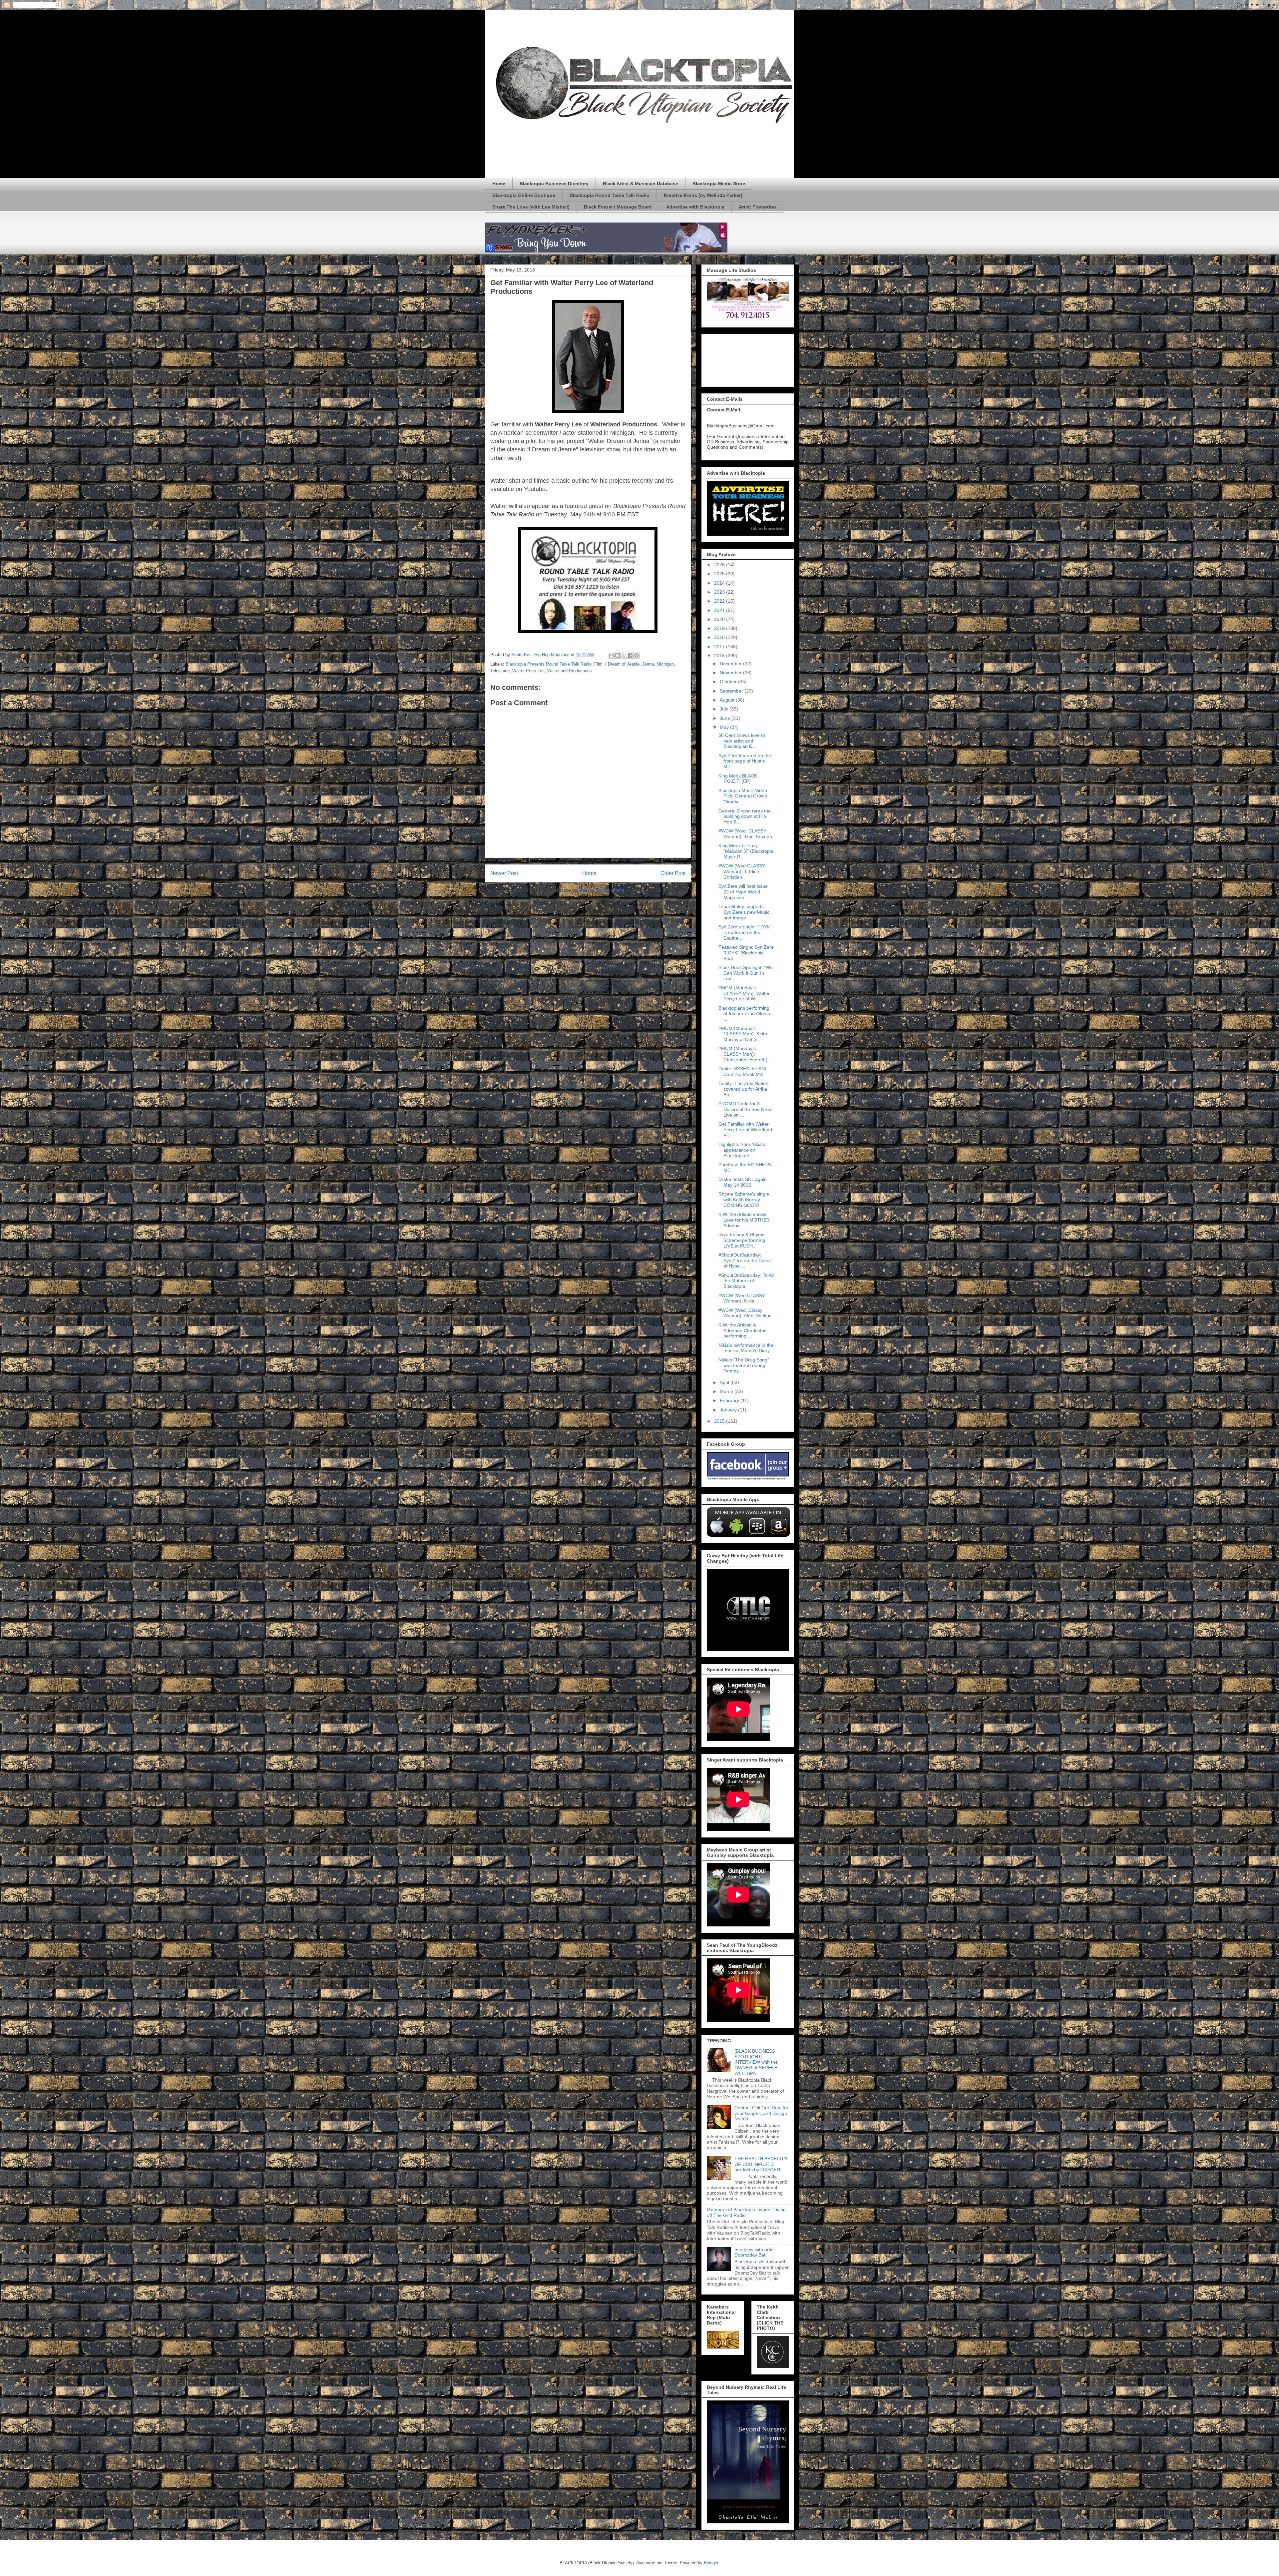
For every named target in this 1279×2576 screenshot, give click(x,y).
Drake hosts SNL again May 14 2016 (743, 1182)
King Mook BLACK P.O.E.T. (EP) (738, 779)
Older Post (673, 873)
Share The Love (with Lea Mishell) (531, 207)
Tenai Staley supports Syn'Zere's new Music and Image (744, 912)
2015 (720, 1421)
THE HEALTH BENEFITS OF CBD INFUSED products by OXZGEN (761, 2164)
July (725, 709)
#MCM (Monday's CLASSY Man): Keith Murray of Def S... (743, 1034)
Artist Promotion (757, 207)
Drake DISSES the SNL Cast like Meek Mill (743, 1071)
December (731, 664)
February (730, 1400)
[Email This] (611, 655)
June (726, 718)
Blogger (711, 2563)
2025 (720, 574)
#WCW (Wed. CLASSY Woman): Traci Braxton (745, 834)
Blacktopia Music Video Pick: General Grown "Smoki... (743, 796)
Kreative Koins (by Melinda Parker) (703, 195)
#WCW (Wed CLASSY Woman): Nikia (742, 1298)
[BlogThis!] (618, 655)
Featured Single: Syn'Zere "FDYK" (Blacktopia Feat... (746, 953)
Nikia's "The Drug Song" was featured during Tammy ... (744, 1365)
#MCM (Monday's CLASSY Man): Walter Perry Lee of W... (744, 993)
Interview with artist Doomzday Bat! (755, 2252)
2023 (720, 592)
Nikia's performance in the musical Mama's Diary (746, 1348)
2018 (720, 637)
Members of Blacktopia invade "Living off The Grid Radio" (746, 2212)
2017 (720, 647)
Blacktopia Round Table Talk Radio (610, 195)
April (725, 1382)
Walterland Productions (570, 671)
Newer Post (504, 873)
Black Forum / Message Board (618, 207)
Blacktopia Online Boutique (524, 195)
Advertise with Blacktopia (695, 207)
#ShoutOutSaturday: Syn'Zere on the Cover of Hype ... (745, 1261)
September (732, 691)
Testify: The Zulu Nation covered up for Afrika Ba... (743, 1089)
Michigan (665, 664)
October (729, 682)
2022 (720, 601)
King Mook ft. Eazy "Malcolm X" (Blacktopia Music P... (746, 851)
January (729, 1410)
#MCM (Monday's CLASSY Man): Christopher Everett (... (745, 1054)
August (728, 700)
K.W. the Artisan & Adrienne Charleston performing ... (743, 1330)
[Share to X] (624, 655)
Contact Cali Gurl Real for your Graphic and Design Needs (761, 2113)
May (725, 727)
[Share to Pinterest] (637, 655)
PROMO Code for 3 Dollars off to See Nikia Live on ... (745, 1109)
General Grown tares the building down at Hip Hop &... (745, 816)
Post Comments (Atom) (601, 890)
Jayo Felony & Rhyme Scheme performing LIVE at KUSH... (742, 1240)
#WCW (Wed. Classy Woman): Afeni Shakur (745, 1313)
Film (598, 664)
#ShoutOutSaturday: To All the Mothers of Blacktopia (746, 1281)
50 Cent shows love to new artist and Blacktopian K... (742, 741)
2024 (720, 583)
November (731, 673)
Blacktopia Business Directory (554, 184)
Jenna (648, 664)
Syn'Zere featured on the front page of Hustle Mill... (745, 761)
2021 (720, 610)
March (727, 1391)
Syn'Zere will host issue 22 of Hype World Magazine (743, 892)
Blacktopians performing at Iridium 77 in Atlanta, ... (745, 1014)
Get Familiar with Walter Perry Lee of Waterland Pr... (745, 1130)
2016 (720, 656)
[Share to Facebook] (630, 655)
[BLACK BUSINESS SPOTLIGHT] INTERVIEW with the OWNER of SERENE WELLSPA (756, 2062)
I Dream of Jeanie (622, 664)
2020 (720, 619)
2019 (720, 628)
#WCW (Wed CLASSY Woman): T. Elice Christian (742, 871)
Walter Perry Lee (528, 671)
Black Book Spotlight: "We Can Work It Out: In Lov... (746, 973)
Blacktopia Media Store (719, 184)
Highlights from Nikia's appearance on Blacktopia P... (742, 1150)
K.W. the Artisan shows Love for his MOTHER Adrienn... (744, 1220)
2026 (720, 565)
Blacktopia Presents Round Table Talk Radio (549, 664)
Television (500, 671)
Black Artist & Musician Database (640, 184)
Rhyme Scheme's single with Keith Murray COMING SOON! (744, 1200)
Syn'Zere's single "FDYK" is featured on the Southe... (745, 932)
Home (499, 184)
